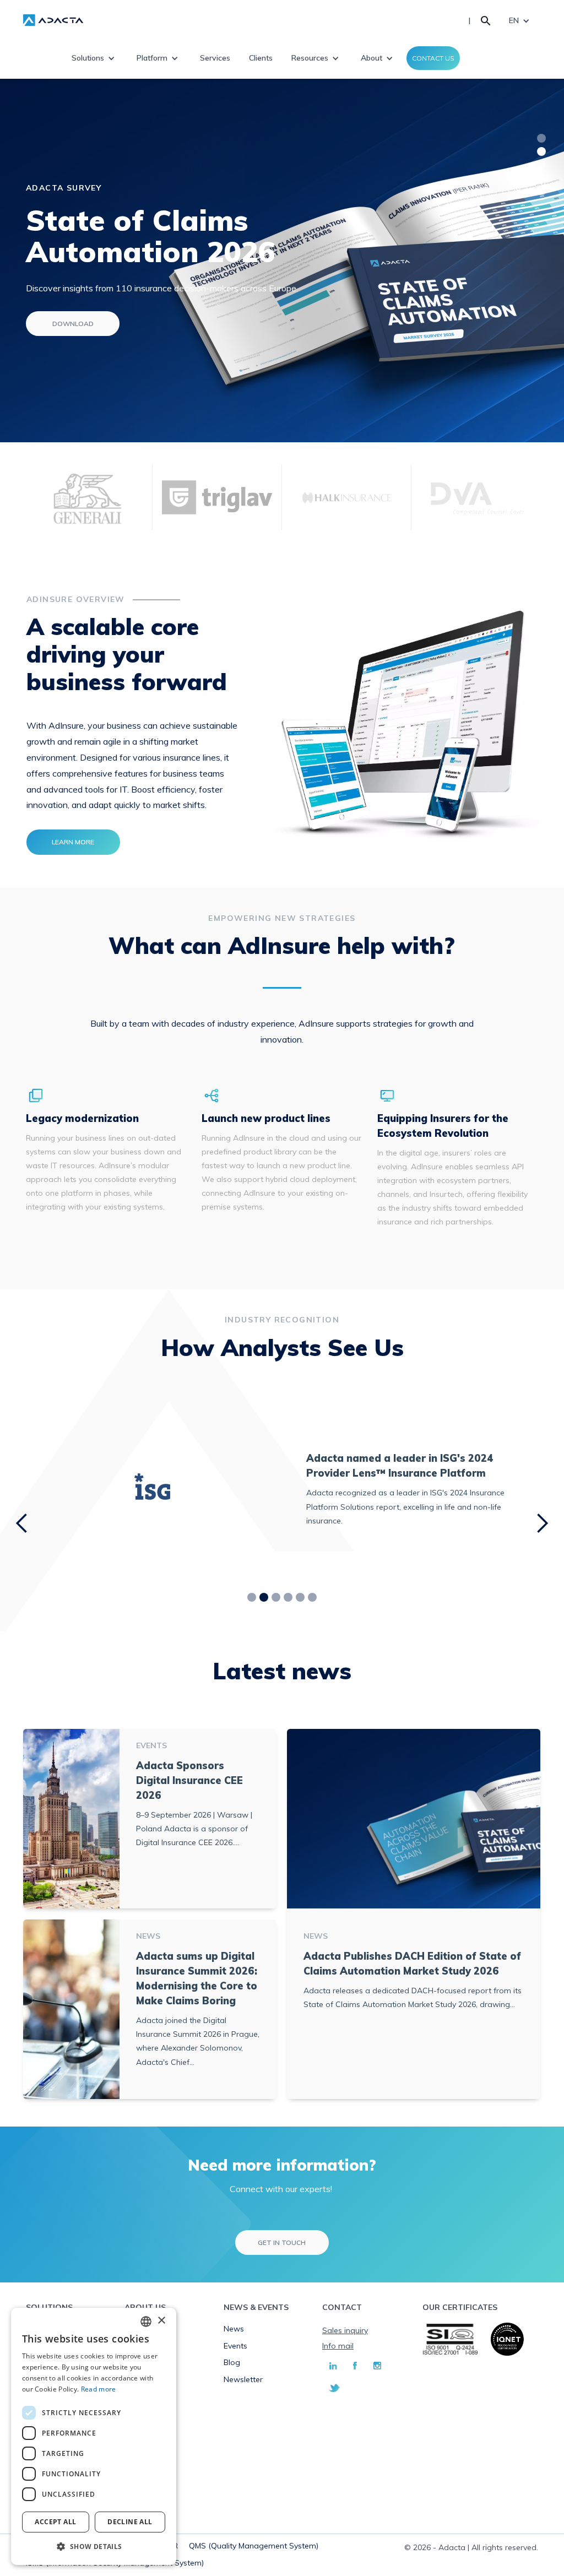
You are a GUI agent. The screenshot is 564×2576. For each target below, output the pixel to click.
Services (215, 58)
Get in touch (282, 2243)
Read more (99, 2389)
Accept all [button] (55, 2522)
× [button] (161, 2321)
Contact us (433, 58)
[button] (94, 2547)
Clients (261, 58)
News (234, 2329)
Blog (232, 2362)
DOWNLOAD (73, 324)
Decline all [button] (130, 2522)
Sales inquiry (345, 2330)
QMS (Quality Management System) (254, 2546)
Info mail (338, 2346)
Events (235, 2346)
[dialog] (94, 2436)
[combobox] (146, 2322)
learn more (73, 842)
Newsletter (243, 2379)
